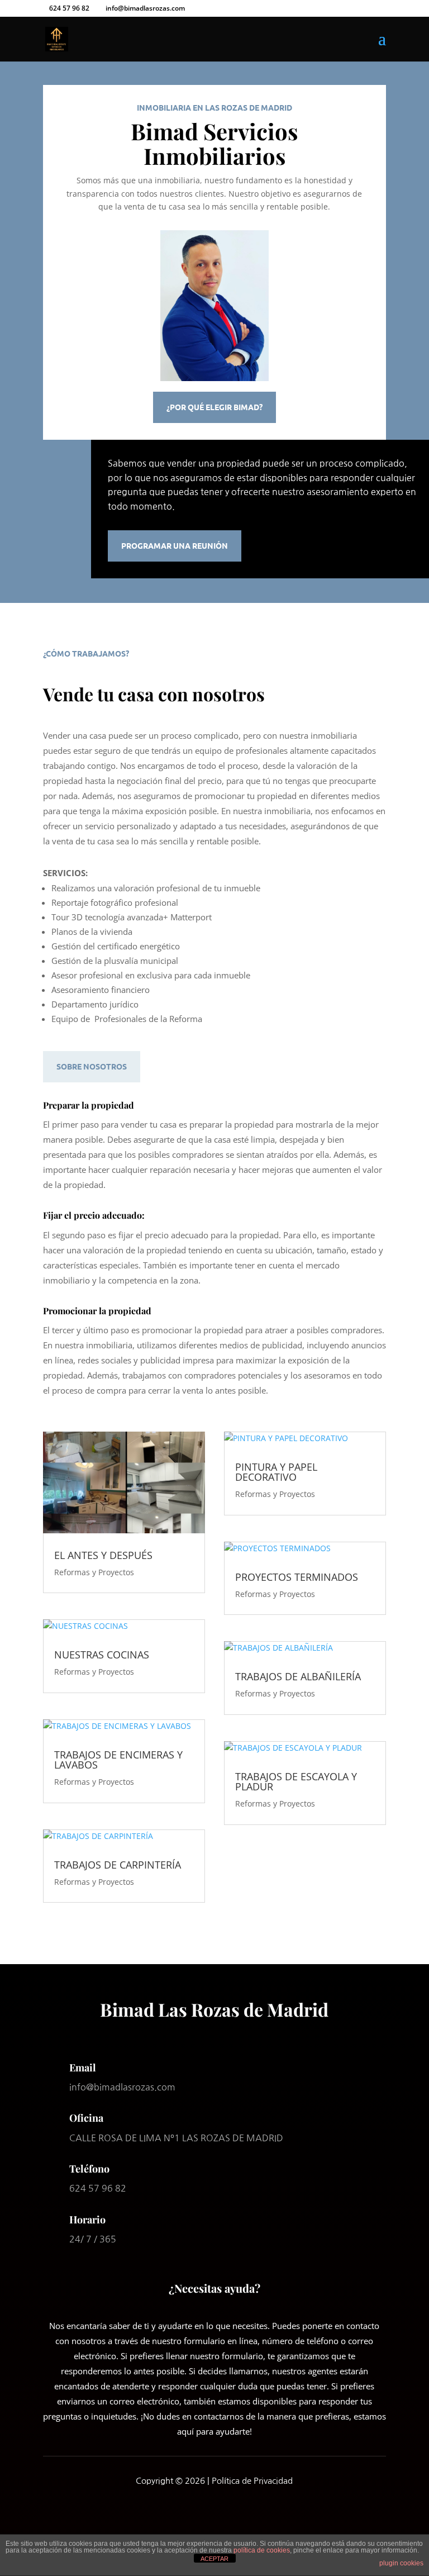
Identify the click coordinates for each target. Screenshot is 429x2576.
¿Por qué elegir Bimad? (214, 407)
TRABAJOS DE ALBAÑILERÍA (298, 1676)
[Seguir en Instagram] (214, 2512)
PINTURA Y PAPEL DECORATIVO (276, 1472)
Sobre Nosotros (92, 1066)
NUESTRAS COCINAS (102, 1655)
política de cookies (262, 2550)
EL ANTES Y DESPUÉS (103, 1555)
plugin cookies (401, 2563)
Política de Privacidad (252, 2481)
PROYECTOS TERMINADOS (297, 1577)
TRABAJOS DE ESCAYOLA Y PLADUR (296, 1781)
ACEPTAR (214, 2559)
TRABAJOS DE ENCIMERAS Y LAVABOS (118, 1760)
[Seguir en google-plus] (244, 2512)
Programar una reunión (175, 545)
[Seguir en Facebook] (185, 2512)
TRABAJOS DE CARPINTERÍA (118, 1865)
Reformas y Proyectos (94, 1572)
